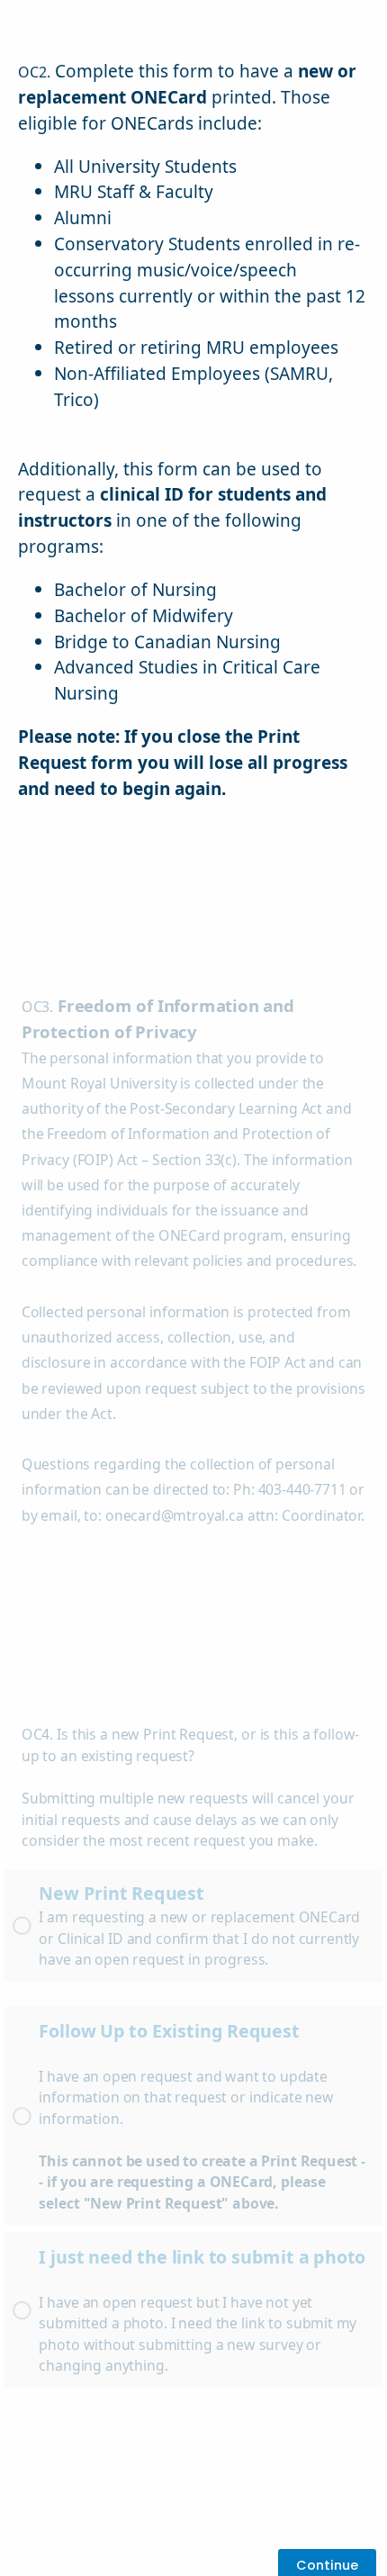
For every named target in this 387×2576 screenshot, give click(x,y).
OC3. (37, 1008)
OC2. (34, 72)
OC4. (37, 1735)
